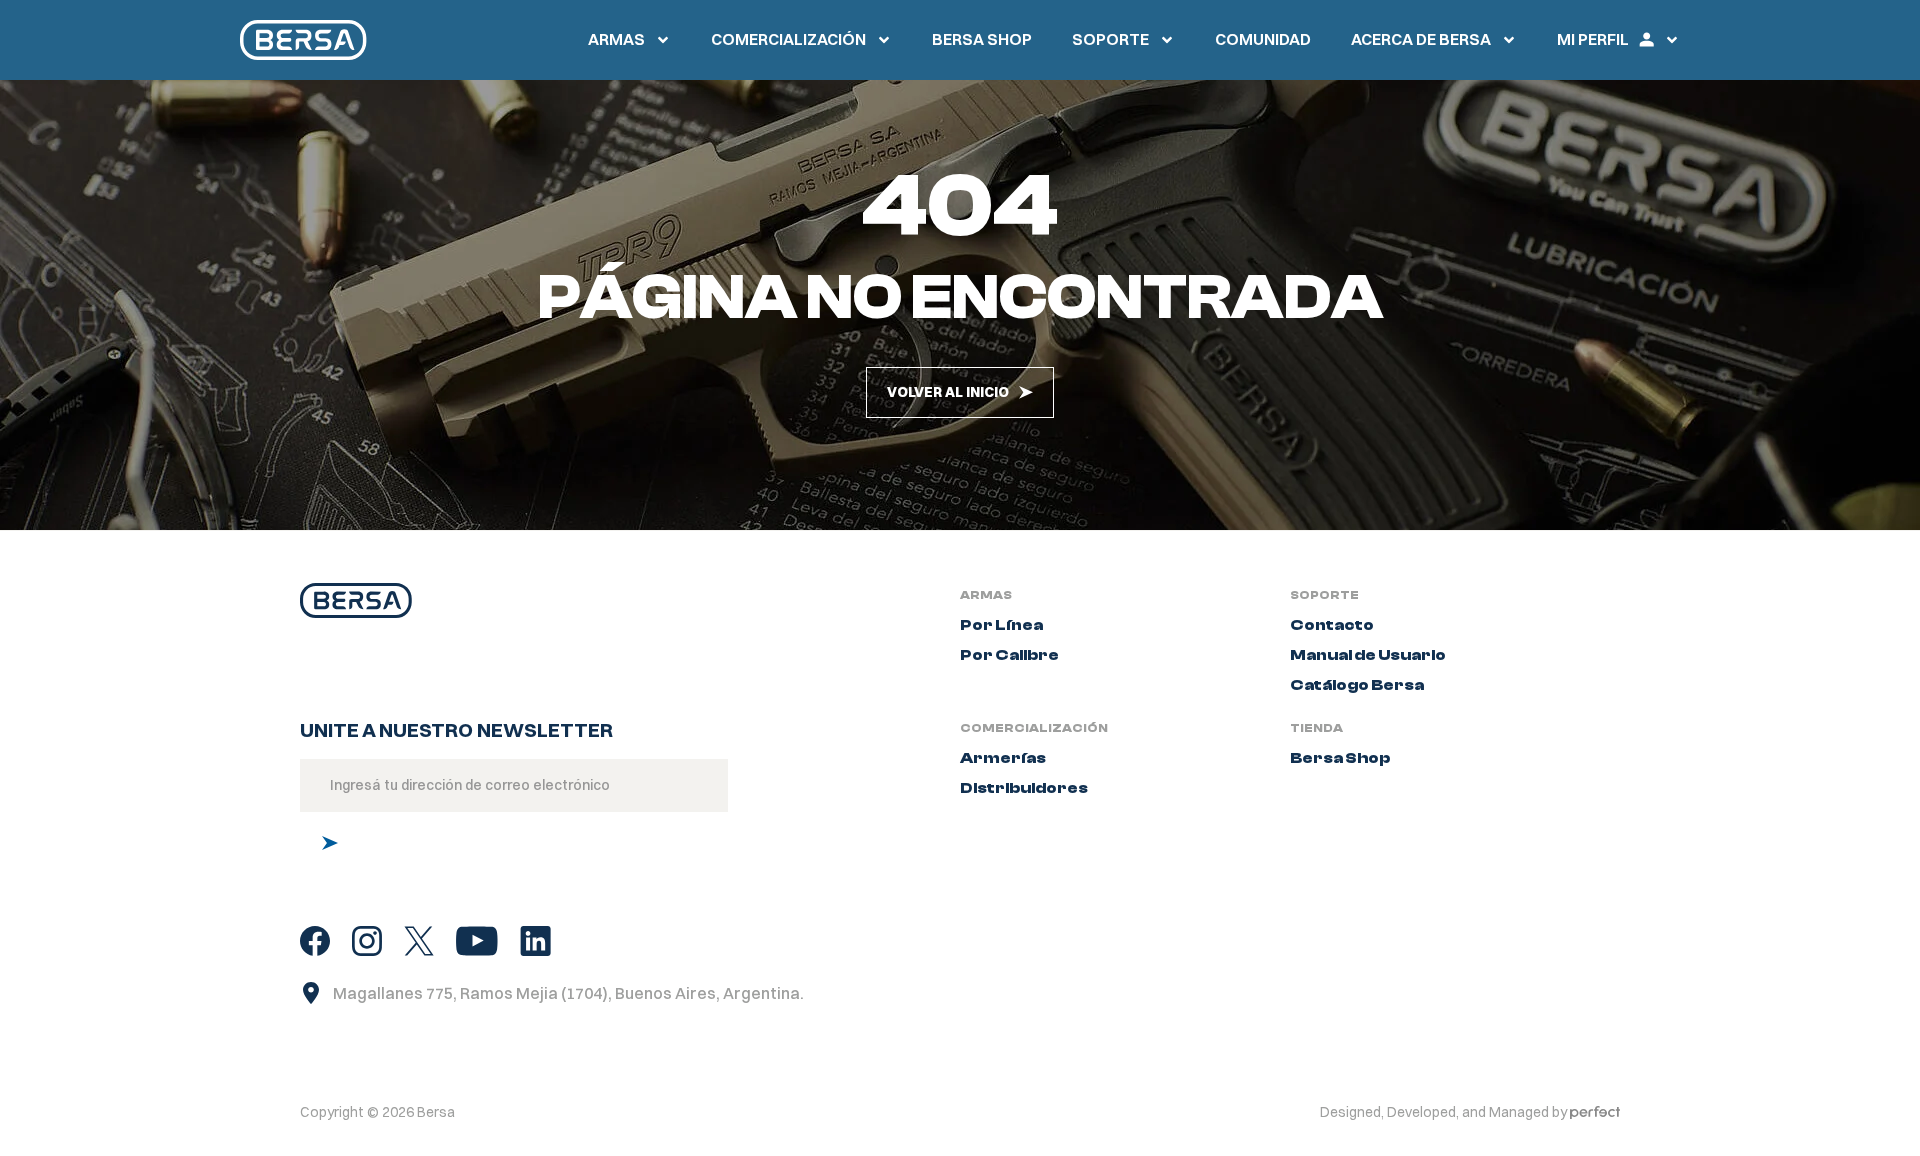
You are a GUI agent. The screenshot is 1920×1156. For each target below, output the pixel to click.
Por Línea (1001, 625)
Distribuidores (1024, 788)
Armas (616, 39)
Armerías (1003, 758)
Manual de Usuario (1368, 655)
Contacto (1332, 625)
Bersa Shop (1340, 758)
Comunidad (1263, 39)
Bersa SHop (982, 39)
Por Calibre (1009, 655)
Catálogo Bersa (1357, 685)
